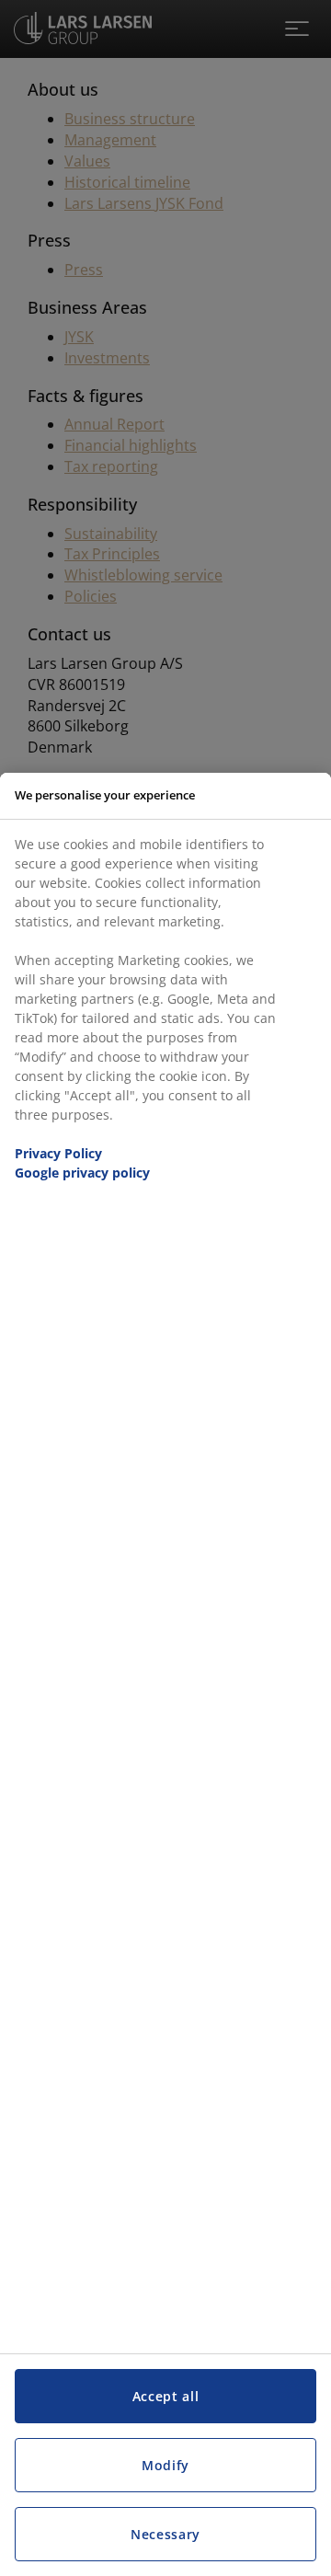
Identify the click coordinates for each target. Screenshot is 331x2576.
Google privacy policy (82, 1173)
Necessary (165, 2534)
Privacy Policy (58, 1153)
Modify (165, 2465)
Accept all (166, 2396)
